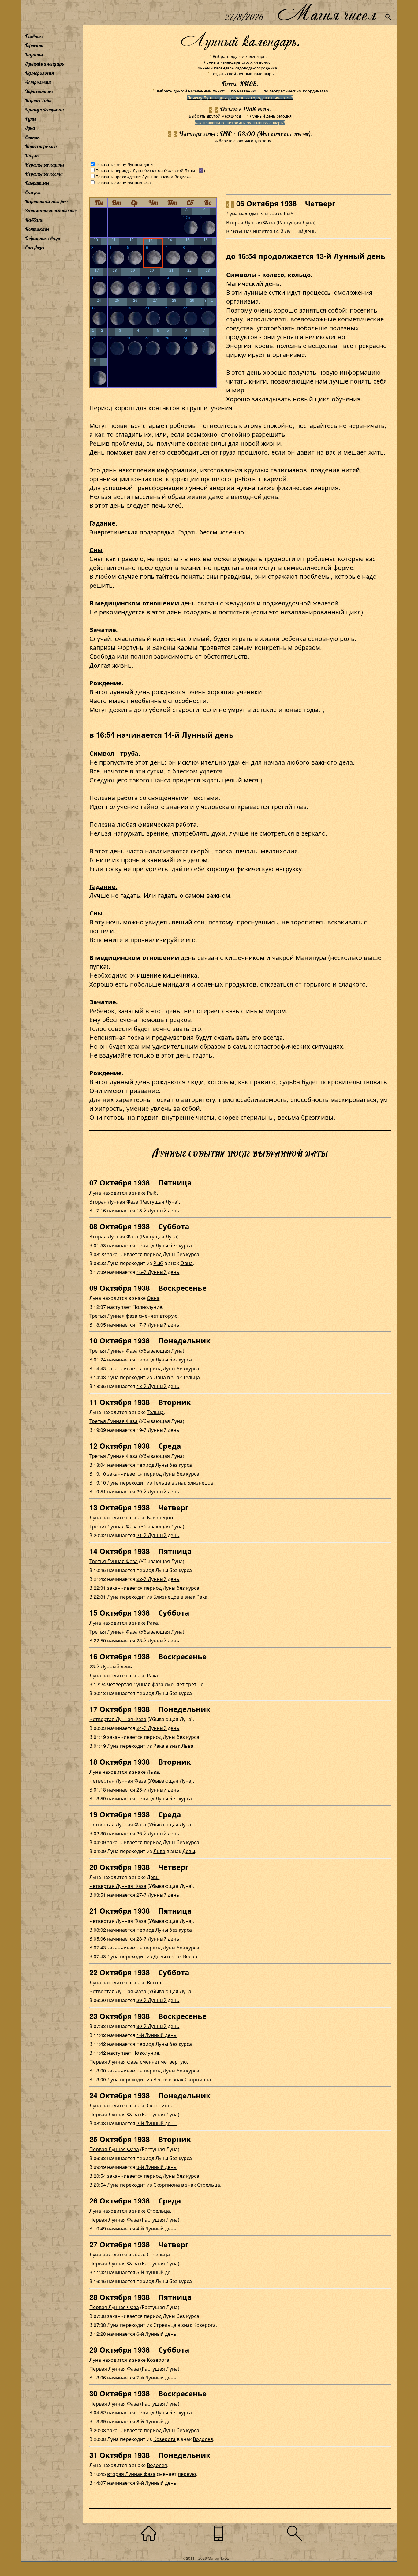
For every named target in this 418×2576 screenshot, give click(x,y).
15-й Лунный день (158, 1210)
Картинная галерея (46, 201)
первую (187, 2474)
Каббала (34, 220)
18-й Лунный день (158, 1386)
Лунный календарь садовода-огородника (237, 68)
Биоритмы (37, 183)
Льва (187, 1746)
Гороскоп (34, 45)
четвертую (174, 2062)
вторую (169, 1316)
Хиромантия (39, 91)
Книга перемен (41, 146)
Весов (190, 1956)
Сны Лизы (35, 247)
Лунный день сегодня (271, 116)
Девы (189, 1851)
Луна (30, 128)
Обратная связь (43, 238)
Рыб (289, 213)
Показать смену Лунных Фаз (123, 183)
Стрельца (209, 2185)
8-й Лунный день (157, 2421)
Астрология (38, 82)
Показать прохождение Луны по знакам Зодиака (143, 176)
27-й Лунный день (158, 1895)
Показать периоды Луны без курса (129, 170)
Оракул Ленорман (44, 110)
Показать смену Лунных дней (124, 164)
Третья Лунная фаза (113, 1316)
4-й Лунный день (157, 2228)
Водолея (203, 2439)
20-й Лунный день (158, 1491)
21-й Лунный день (158, 1535)
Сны (96, 550)
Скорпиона (198, 2079)
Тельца (191, 1377)
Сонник (33, 137)
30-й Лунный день (158, 2026)
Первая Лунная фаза (114, 2062)
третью (195, 1684)
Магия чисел (327, 13)
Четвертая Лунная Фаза (118, 1719)
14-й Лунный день (295, 231)
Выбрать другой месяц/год (215, 116)
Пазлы (32, 155)
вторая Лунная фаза (131, 2474)
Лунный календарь (45, 64)
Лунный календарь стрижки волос (237, 62)
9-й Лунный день (157, 2483)
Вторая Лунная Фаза (251, 222)
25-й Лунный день (158, 1790)
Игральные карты (45, 165)
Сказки (33, 192)
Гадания (34, 54)
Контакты (37, 229)
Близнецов (200, 1483)
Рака (202, 1597)
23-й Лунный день (158, 1640)
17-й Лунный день (158, 1325)
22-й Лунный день (158, 1579)
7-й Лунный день (157, 2378)
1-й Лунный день (157, 2035)
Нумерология (39, 73)
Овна (187, 1263)
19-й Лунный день (158, 1430)
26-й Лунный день (158, 1833)
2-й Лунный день (157, 2123)
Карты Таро (38, 100)
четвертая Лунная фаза (135, 1684)
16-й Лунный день (158, 1272)
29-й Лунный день (158, 2000)
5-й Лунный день (157, 2272)
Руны (31, 119)
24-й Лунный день (158, 1728)
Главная (34, 36)
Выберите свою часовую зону (242, 141)
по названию (244, 91)
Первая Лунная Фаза (114, 2114)
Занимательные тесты (51, 211)
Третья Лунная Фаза (114, 1351)
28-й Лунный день (158, 1939)
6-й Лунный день (157, 2334)
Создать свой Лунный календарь (242, 74)
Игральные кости (44, 174)
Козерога (205, 2325)
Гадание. (103, 523)
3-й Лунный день (157, 2167)
